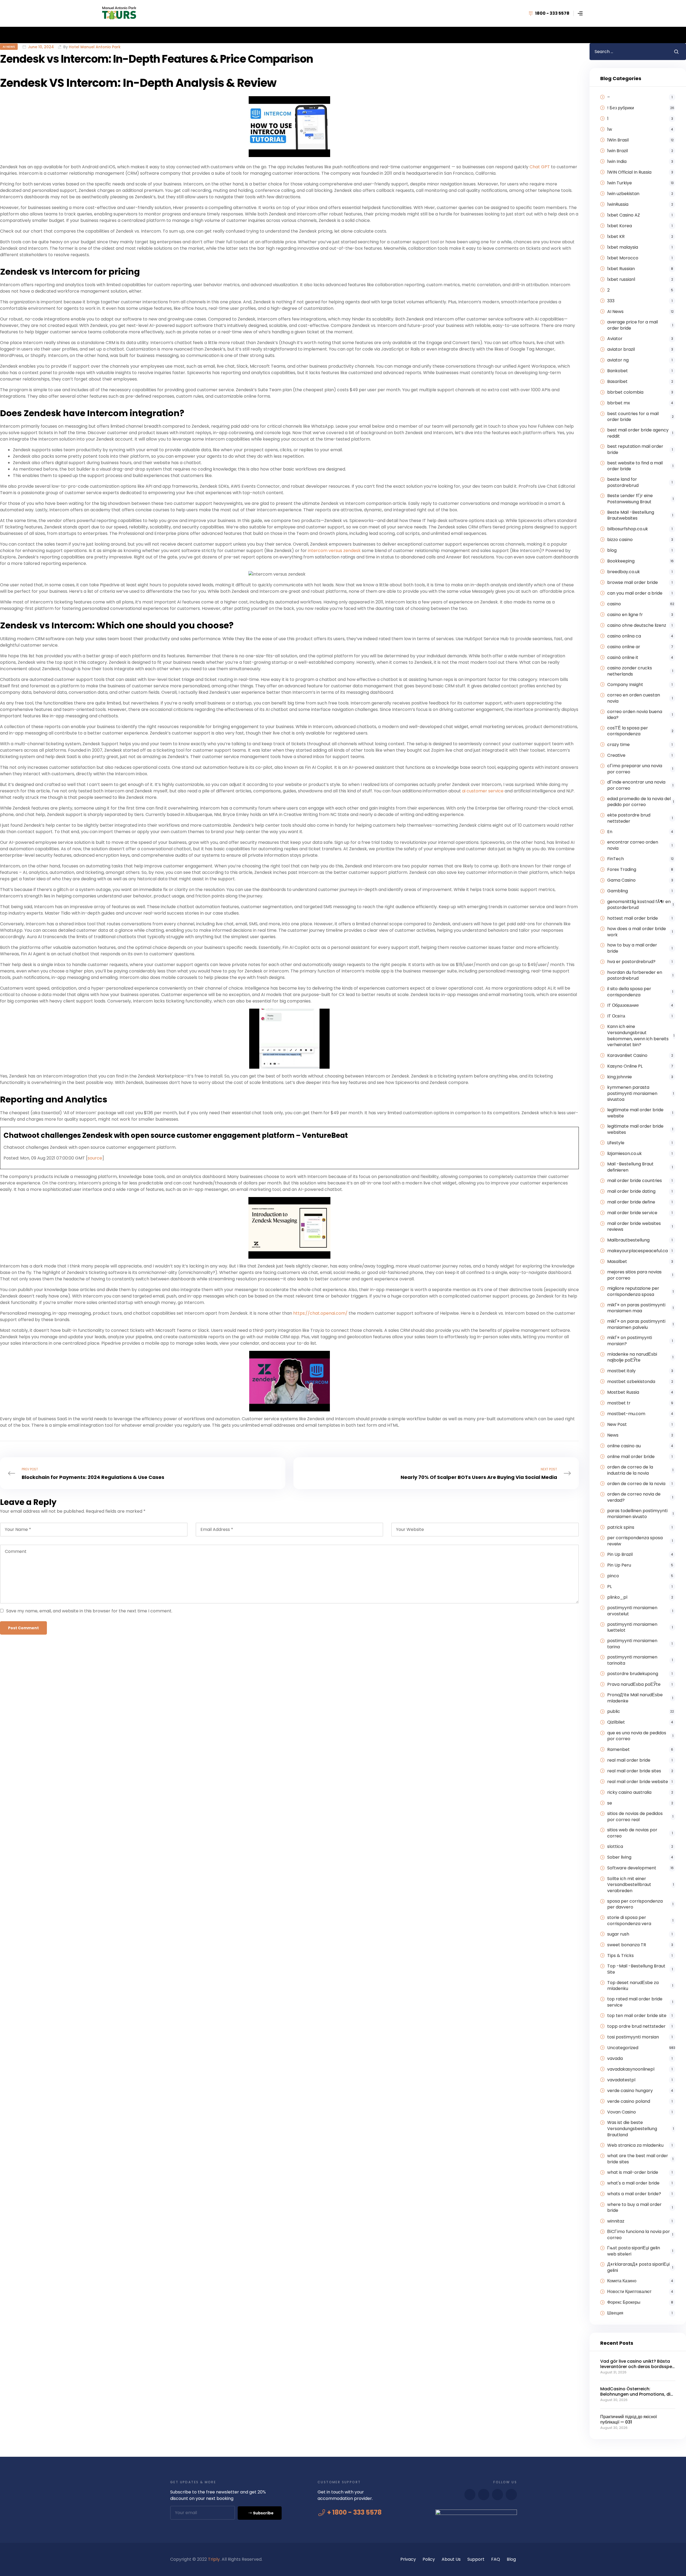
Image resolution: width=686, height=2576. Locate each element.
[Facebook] (470, 2495)
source (95, 1158)
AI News (9, 47)
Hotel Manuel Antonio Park (95, 47)
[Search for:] (628, 52)
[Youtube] (484, 2495)
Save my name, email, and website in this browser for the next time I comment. (89, 1611)
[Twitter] (498, 2495)
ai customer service (483, 791)
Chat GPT (540, 167)
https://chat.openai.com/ (320, 1313)
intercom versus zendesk (334, 551)
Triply (214, 2559)
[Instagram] (511, 2495)
